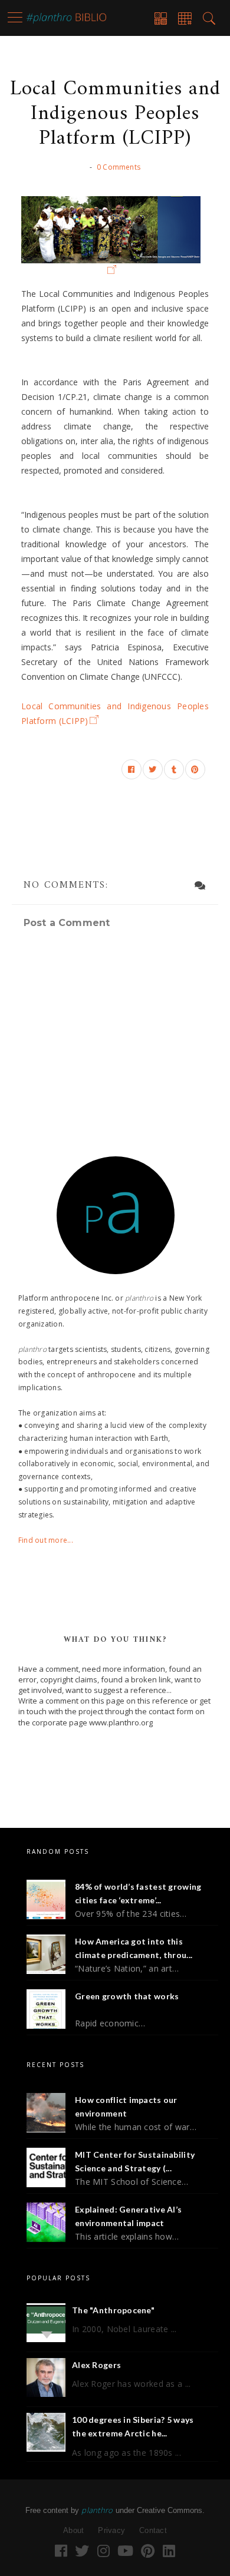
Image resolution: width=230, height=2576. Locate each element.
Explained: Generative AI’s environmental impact (128, 2216)
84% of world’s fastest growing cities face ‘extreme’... (138, 1894)
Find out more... (46, 1540)
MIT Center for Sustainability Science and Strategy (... (135, 2162)
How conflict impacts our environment (126, 2107)
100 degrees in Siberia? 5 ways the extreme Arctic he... (133, 2427)
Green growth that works (127, 1996)
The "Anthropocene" (113, 2310)
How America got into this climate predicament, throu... (134, 1948)
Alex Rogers (96, 2365)
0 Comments (119, 167)
